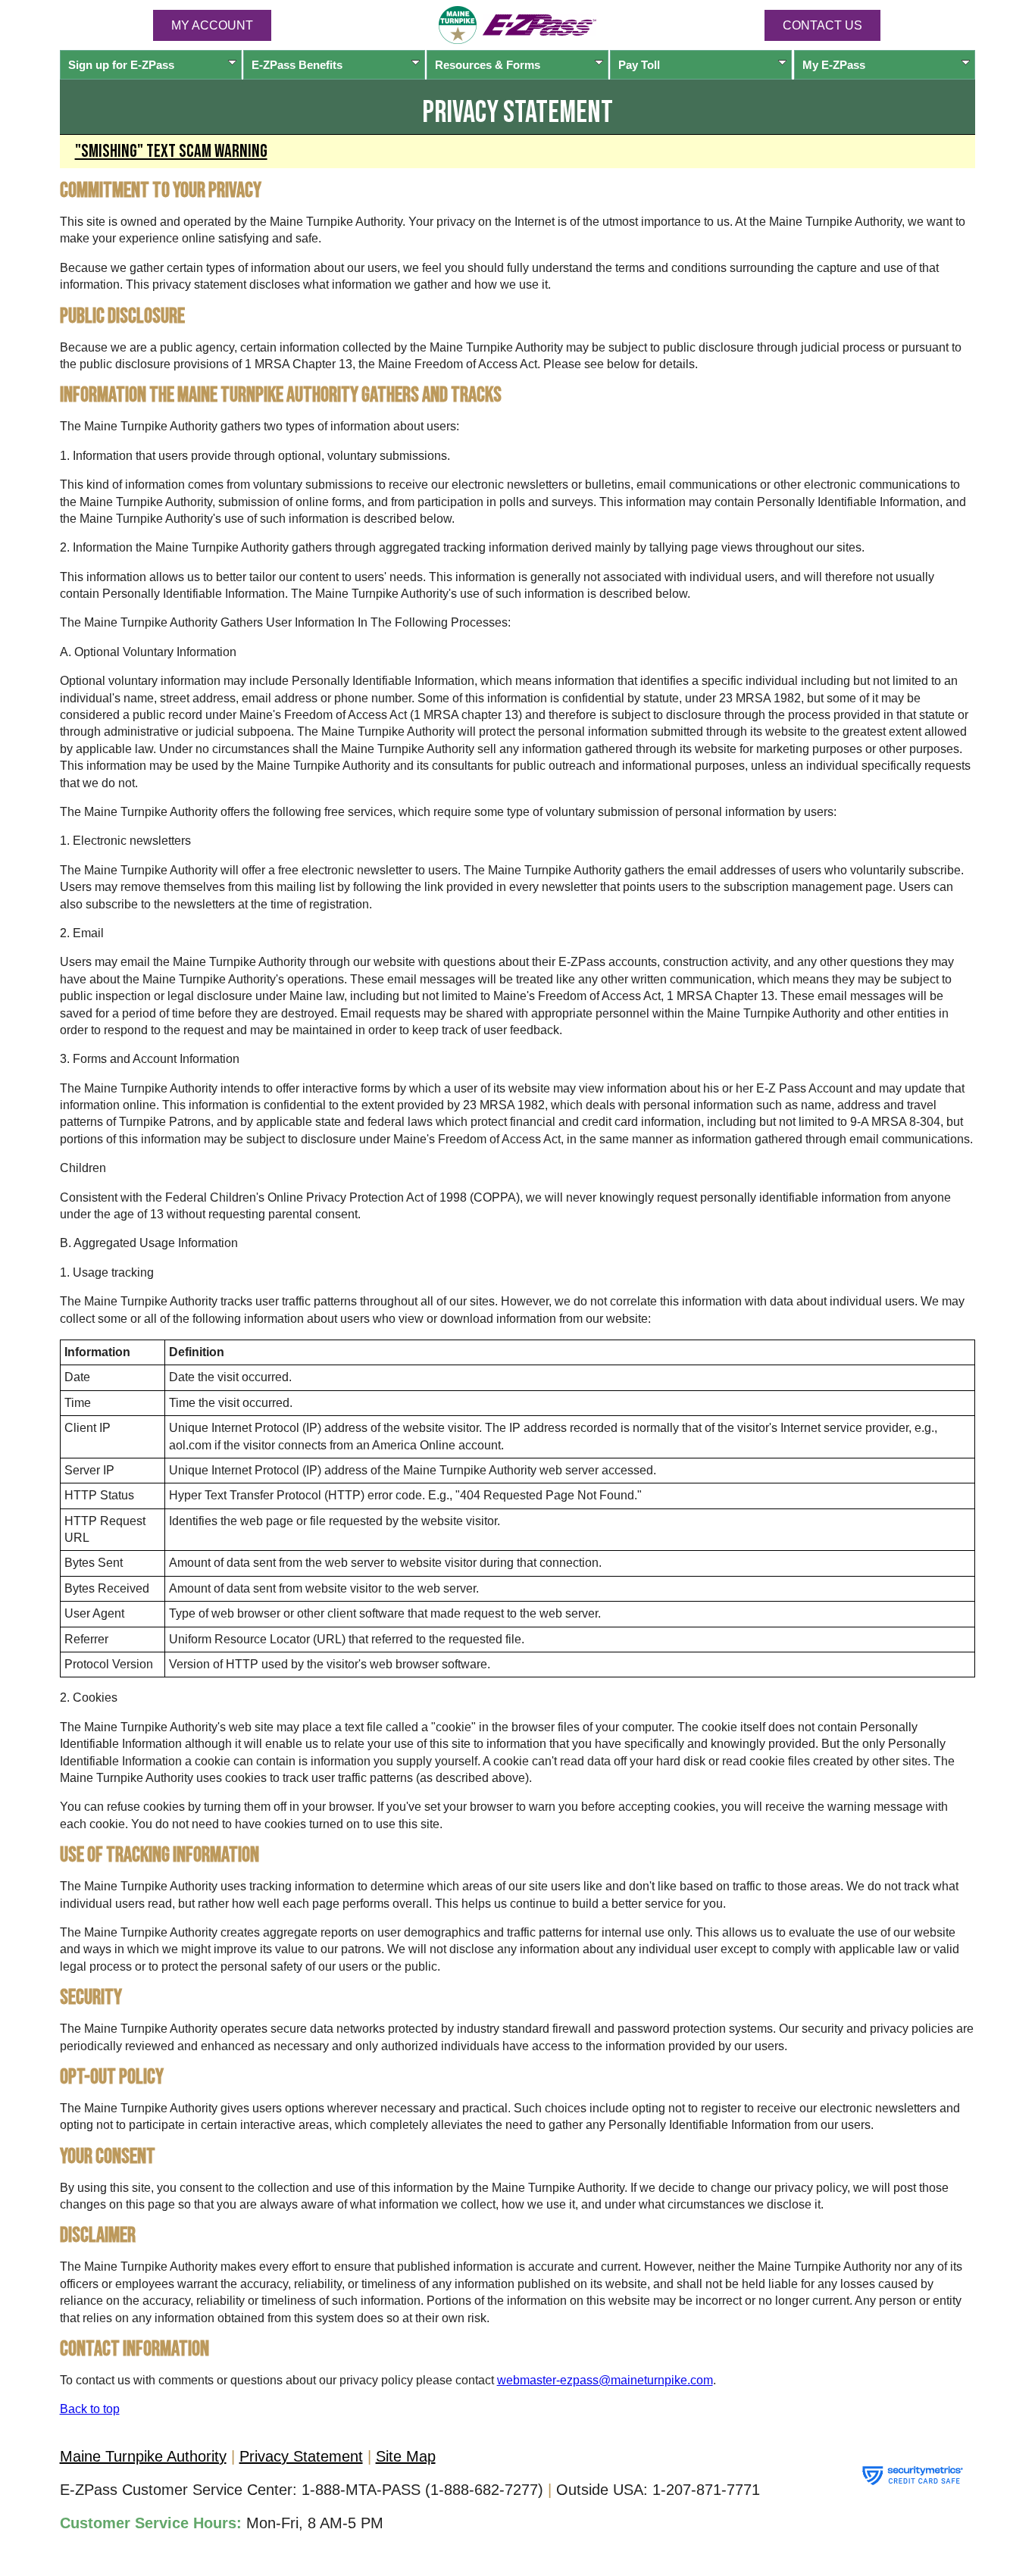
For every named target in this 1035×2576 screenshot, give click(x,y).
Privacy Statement (301, 2456)
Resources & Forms (488, 65)
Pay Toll (639, 65)
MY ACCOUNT (212, 25)
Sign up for (121, 65)
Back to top (90, 2409)
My (834, 65)
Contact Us (822, 25)
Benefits (297, 65)
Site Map (406, 2456)
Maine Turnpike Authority (143, 2456)
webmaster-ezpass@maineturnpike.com (605, 2380)
